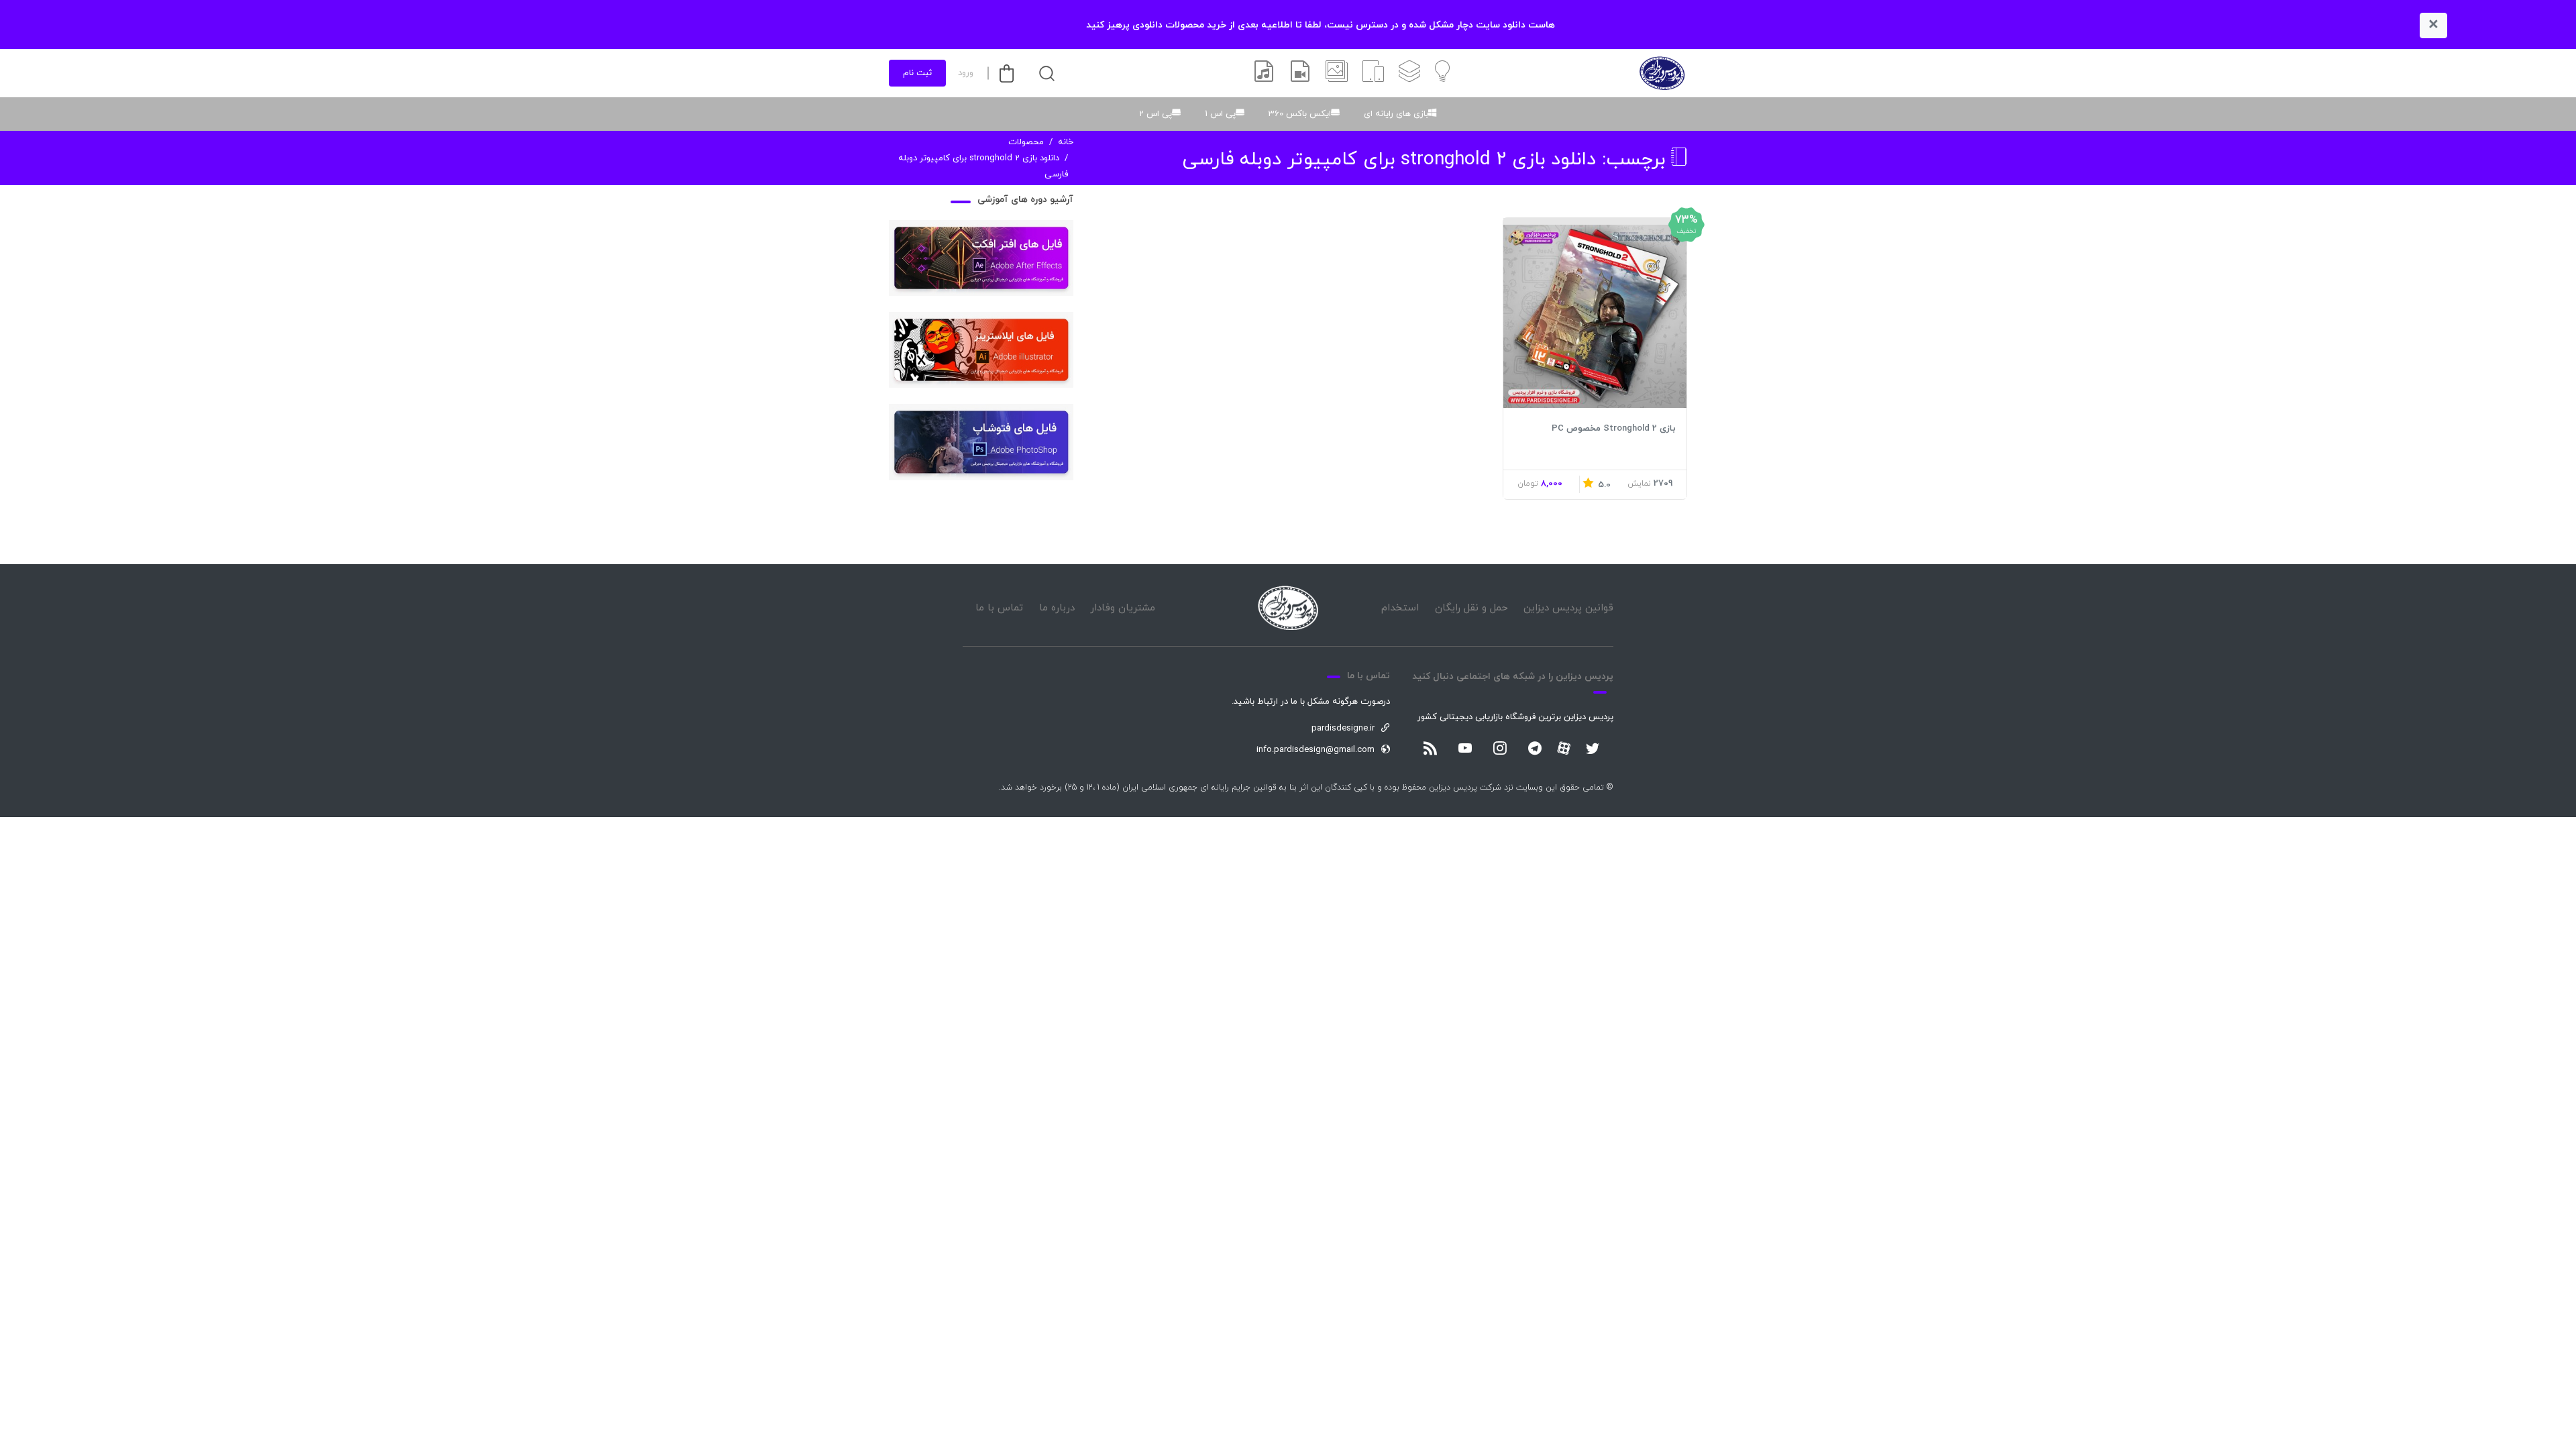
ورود (966, 73)
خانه (1066, 142)
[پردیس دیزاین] (1662, 73)
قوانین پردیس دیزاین (1568, 608)
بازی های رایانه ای (1396, 114)
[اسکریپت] (1373, 73)
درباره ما (1057, 608)
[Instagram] (1500, 749)
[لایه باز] (1409, 73)
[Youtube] (1465, 749)
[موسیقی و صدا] (1264, 73)
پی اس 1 (1220, 114)
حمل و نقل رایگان (1471, 608)
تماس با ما (999, 608)
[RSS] (1430, 749)
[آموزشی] (1442, 73)
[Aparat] (1564, 748)
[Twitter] (1593, 749)
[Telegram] (1535, 749)
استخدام (1400, 608)
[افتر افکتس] (1300, 73)
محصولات (1026, 142)
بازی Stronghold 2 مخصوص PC (1614, 429)
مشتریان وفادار (1123, 608)
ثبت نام (917, 73)
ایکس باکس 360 (1300, 114)
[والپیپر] (1337, 73)
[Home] (1288, 608)
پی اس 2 (1156, 114)
